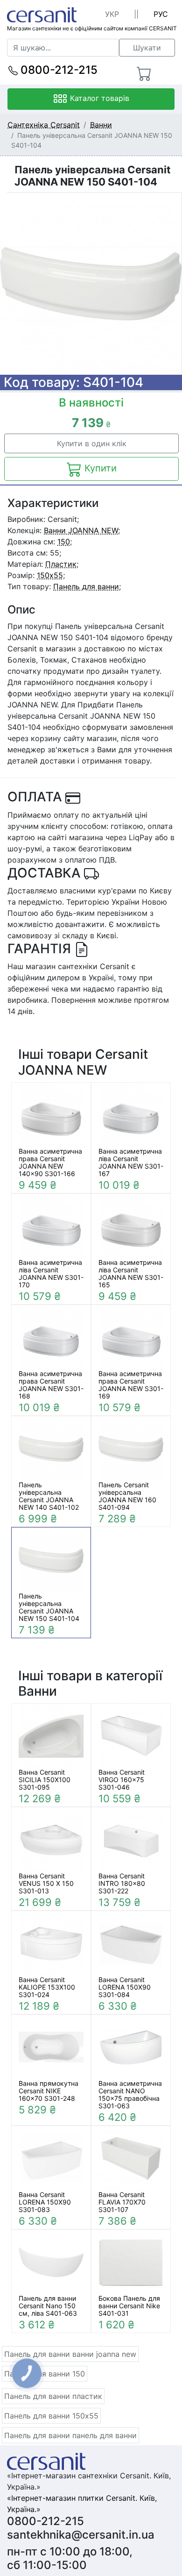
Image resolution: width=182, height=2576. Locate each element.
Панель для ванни (86, 586)
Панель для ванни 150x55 (51, 2416)
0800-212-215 (58, 70)
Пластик (61, 564)
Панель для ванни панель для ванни (70, 2435)
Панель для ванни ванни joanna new (70, 2354)
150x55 (50, 575)
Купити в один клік (92, 443)
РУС (161, 14)
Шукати (147, 48)
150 (64, 542)
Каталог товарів (98, 98)
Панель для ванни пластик (53, 2396)
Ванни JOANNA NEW (81, 530)
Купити (99, 468)
